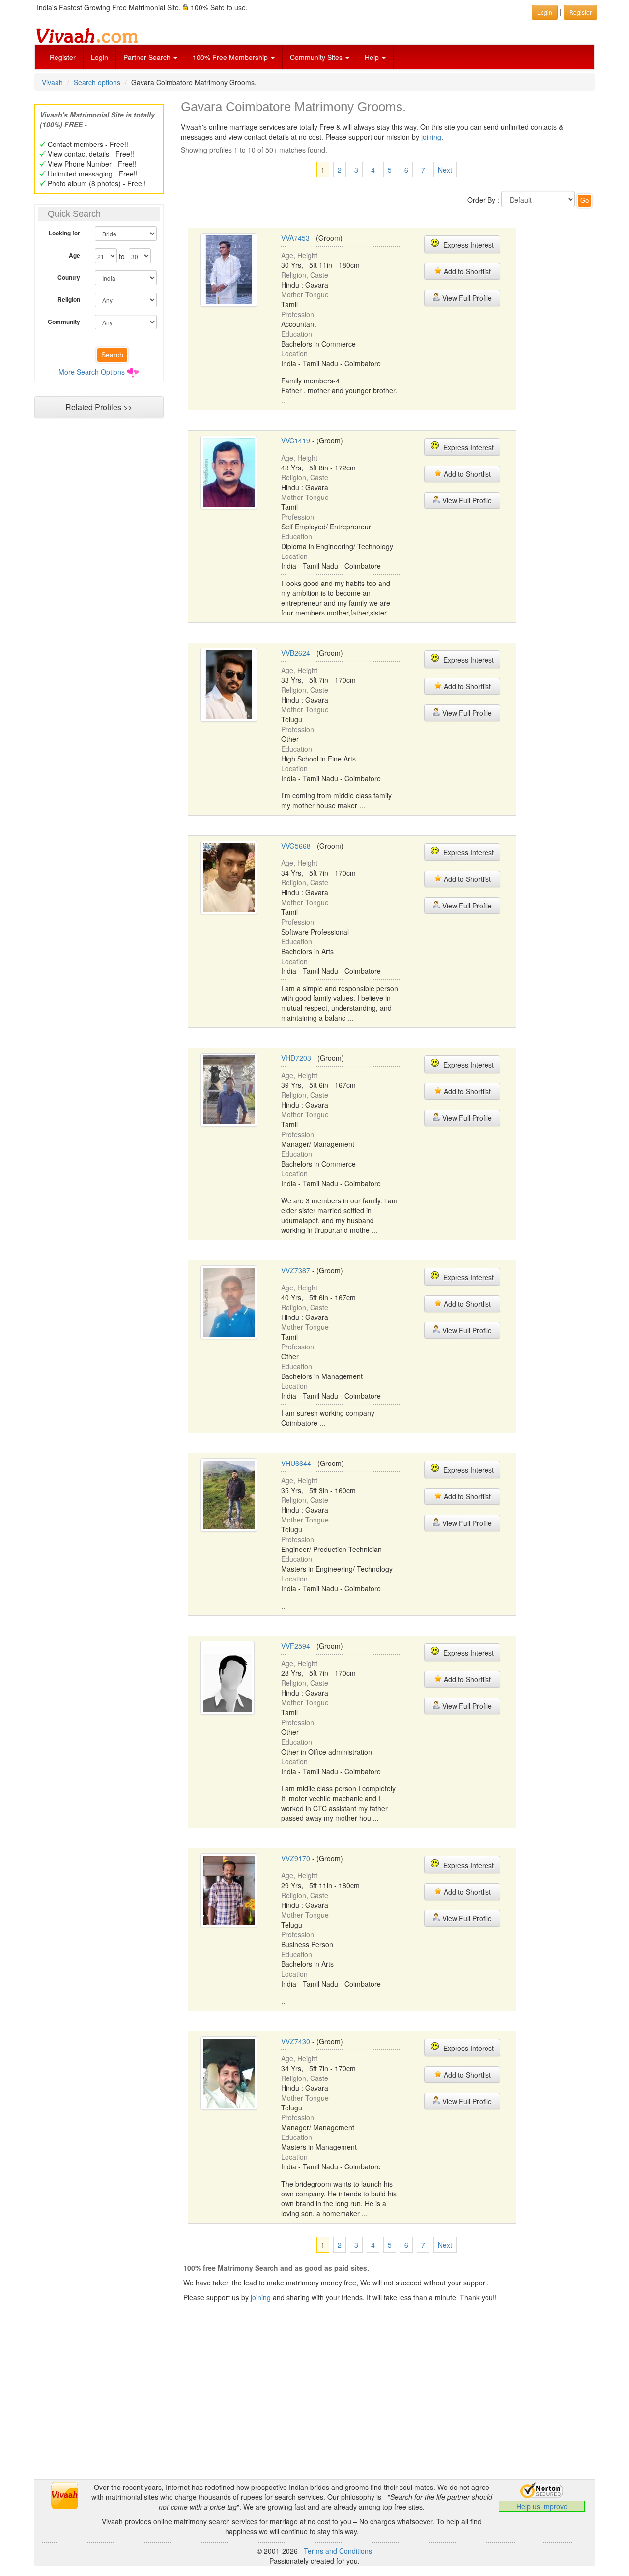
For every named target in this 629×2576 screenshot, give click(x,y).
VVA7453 (295, 238)
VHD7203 (296, 1058)
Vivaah (52, 82)
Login (100, 57)
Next (445, 170)
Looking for (64, 233)
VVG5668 (296, 846)
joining (431, 137)
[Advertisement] (99, 613)
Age (74, 255)
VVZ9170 (296, 1858)
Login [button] (545, 12)
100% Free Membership (231, 57)
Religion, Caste (305, 275)
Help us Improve (542, 2506)
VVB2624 (296, 653)
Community (64, 322)
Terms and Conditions (338, 2551)
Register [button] (580, 12)
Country (69, 277)
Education (297, 334)
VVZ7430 (296, 2041)
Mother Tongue (305, 294)
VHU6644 (296, 1463)
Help (373, 57)
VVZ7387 (296, 1270)
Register (63, 57)
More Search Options (92, 372)
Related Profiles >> (99, 407)
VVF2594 (296, 1646)
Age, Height (299, 255)
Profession (298, 314)
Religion (69, 299)
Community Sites (317, 57)
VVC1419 (296, 440)
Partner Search (148, 57)
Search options (97, 82)
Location (294, 353)
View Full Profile (466, 298)
